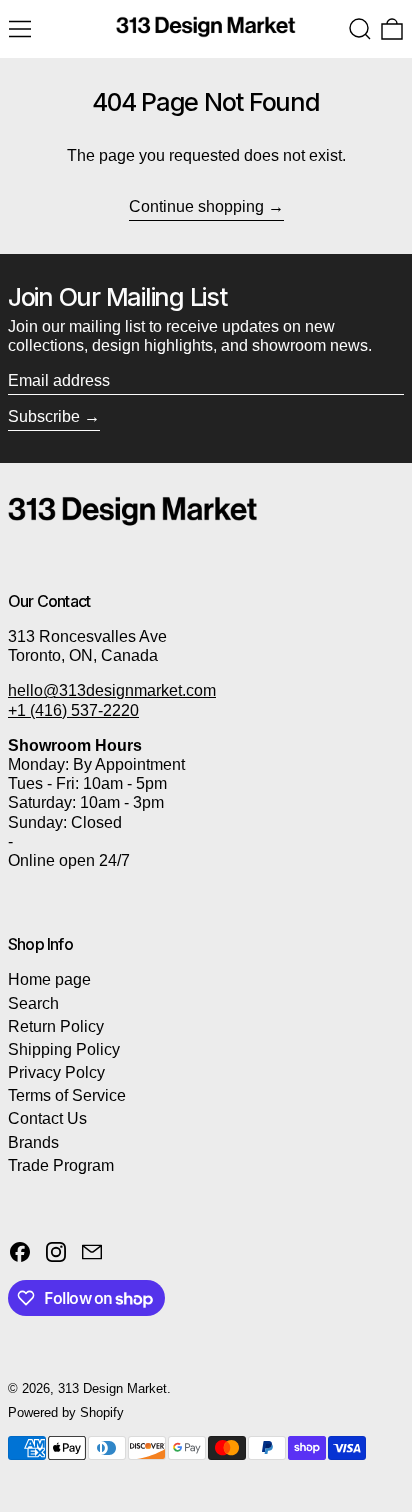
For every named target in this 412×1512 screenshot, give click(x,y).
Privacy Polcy (56, 1072)
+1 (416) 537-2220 (73, 710)
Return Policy (56, 1026)
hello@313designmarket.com (112, 690)
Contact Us (47, 1118)
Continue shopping (196, 206)
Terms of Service (67, 1095)
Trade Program (61, 1165)
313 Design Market (112, 1388)
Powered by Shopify (66, 1412)
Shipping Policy (64, 1049)
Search (33, 1003)
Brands (33, 1142)
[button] (360, 29)
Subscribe (44, 416)
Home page (49, 979)
